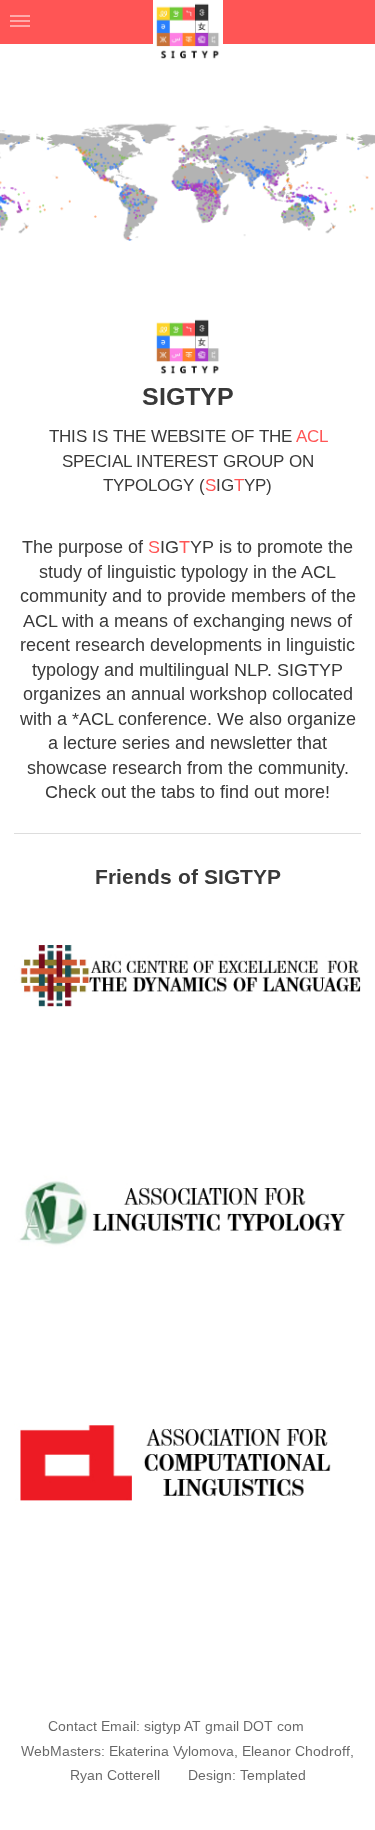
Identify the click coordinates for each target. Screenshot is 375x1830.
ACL (311, 436)
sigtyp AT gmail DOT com (226, 1726)
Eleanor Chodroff (296, 1751)
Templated (273, 1775)
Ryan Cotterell (115, 1775)
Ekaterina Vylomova (171, 1751)
